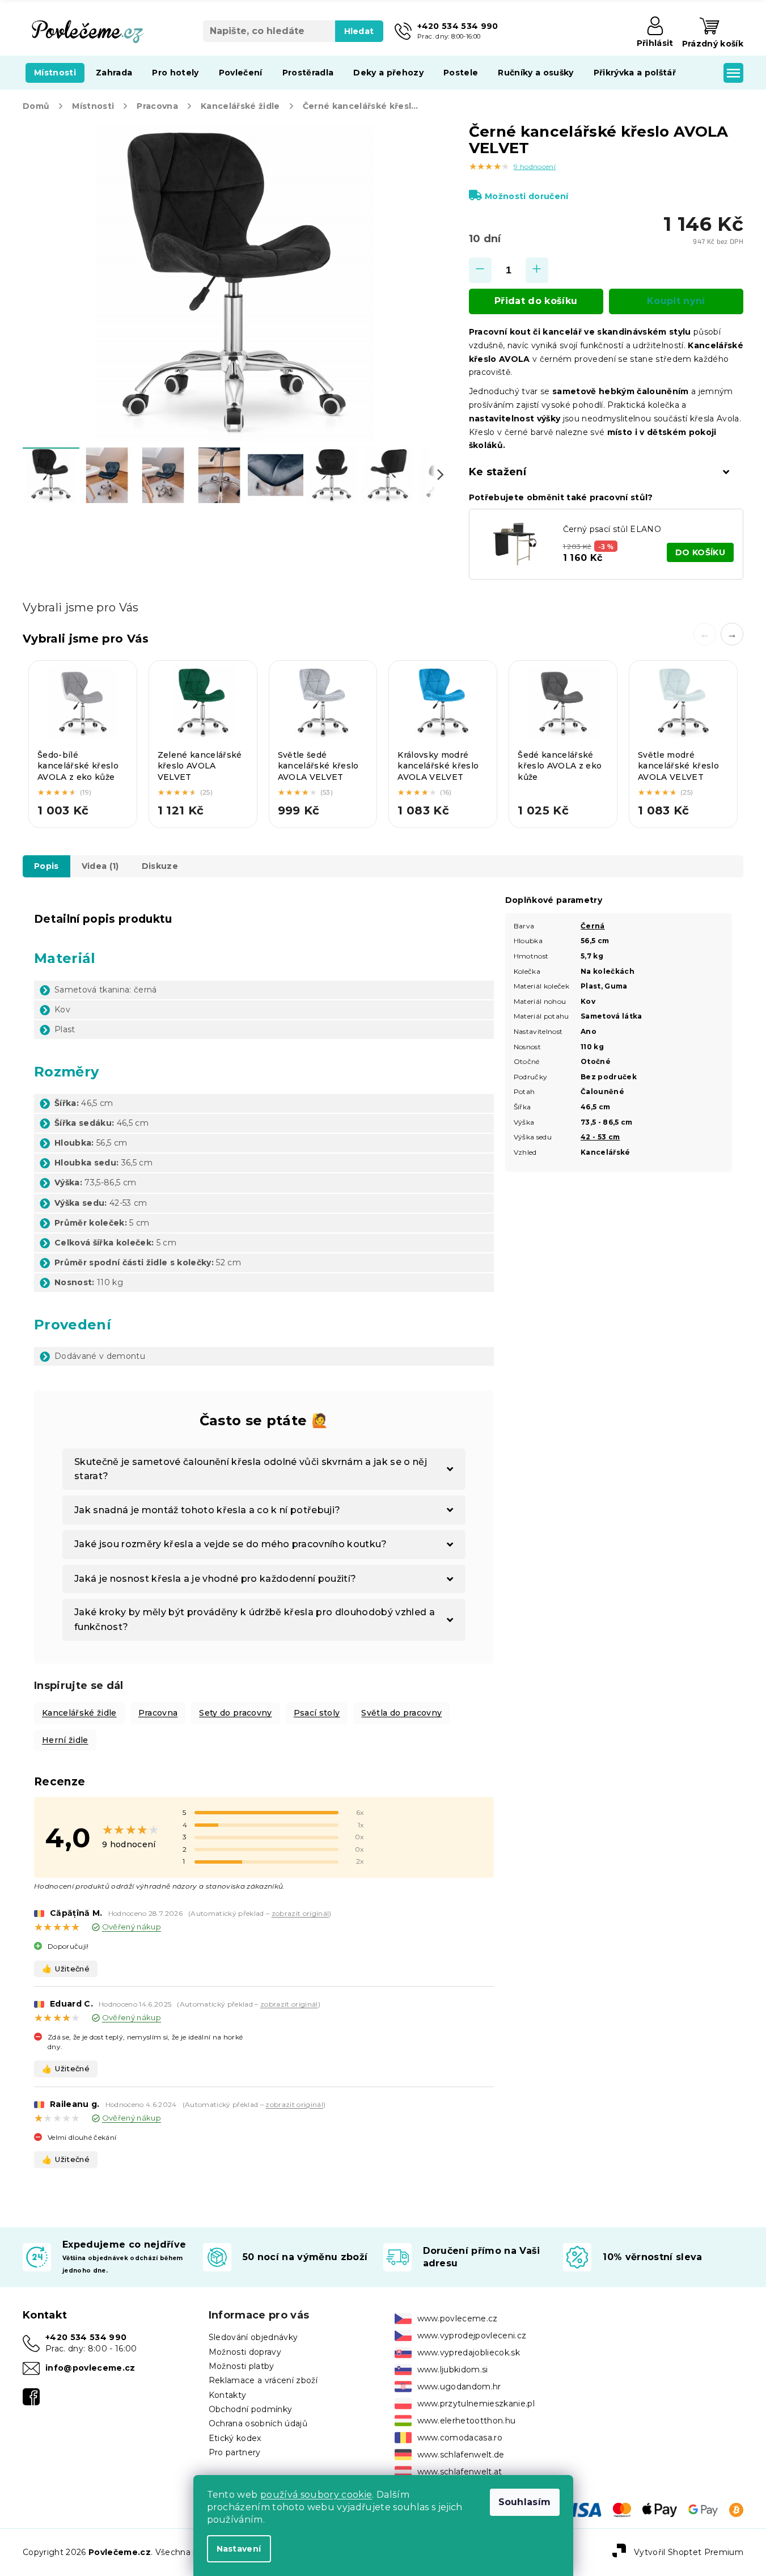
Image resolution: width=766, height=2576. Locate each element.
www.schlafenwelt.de (461, 2455)
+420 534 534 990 (86, 2337)
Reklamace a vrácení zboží (263, 2380)
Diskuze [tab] (160, 866)
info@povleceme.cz (90, 2368)
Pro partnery (235, 2452)
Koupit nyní (676, 301)
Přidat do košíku (536, 301)
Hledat (359, 31)
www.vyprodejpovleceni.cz (472, 2336)
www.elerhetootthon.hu (467, 2421)
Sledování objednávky (253, 2337)
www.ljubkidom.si (453, 2370)
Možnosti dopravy (245, 2352)
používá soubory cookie (316, 2495)
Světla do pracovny (401, 1713)
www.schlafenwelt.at (460, 2472)
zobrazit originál (301, 1913)
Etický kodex (235, 2438)
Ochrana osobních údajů (258, 2423)
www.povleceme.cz (458, 2319)
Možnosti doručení (527, 196)
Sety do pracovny (235, 1713)
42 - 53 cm (600, 1137)
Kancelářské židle (79, 1713)
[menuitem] (55, 73)
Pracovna (158, 1713)
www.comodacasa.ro (460, 2438)
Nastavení (239, 2549)
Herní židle (65, 1740)
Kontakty (228, 2395)
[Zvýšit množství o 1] (537, 270)
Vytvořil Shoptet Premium (689, 2552)
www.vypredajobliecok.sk (469, 2353)
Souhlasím (525, 2502)
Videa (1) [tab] (100, 866)
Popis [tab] (46, 866)
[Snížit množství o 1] (480, 270)
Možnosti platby (242, 2366)
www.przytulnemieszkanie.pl (476, 2404)
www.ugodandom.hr (459, 2387)
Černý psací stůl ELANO (612, 529)
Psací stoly (317, 1713)
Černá (593, 926)
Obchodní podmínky (251, 2409)
